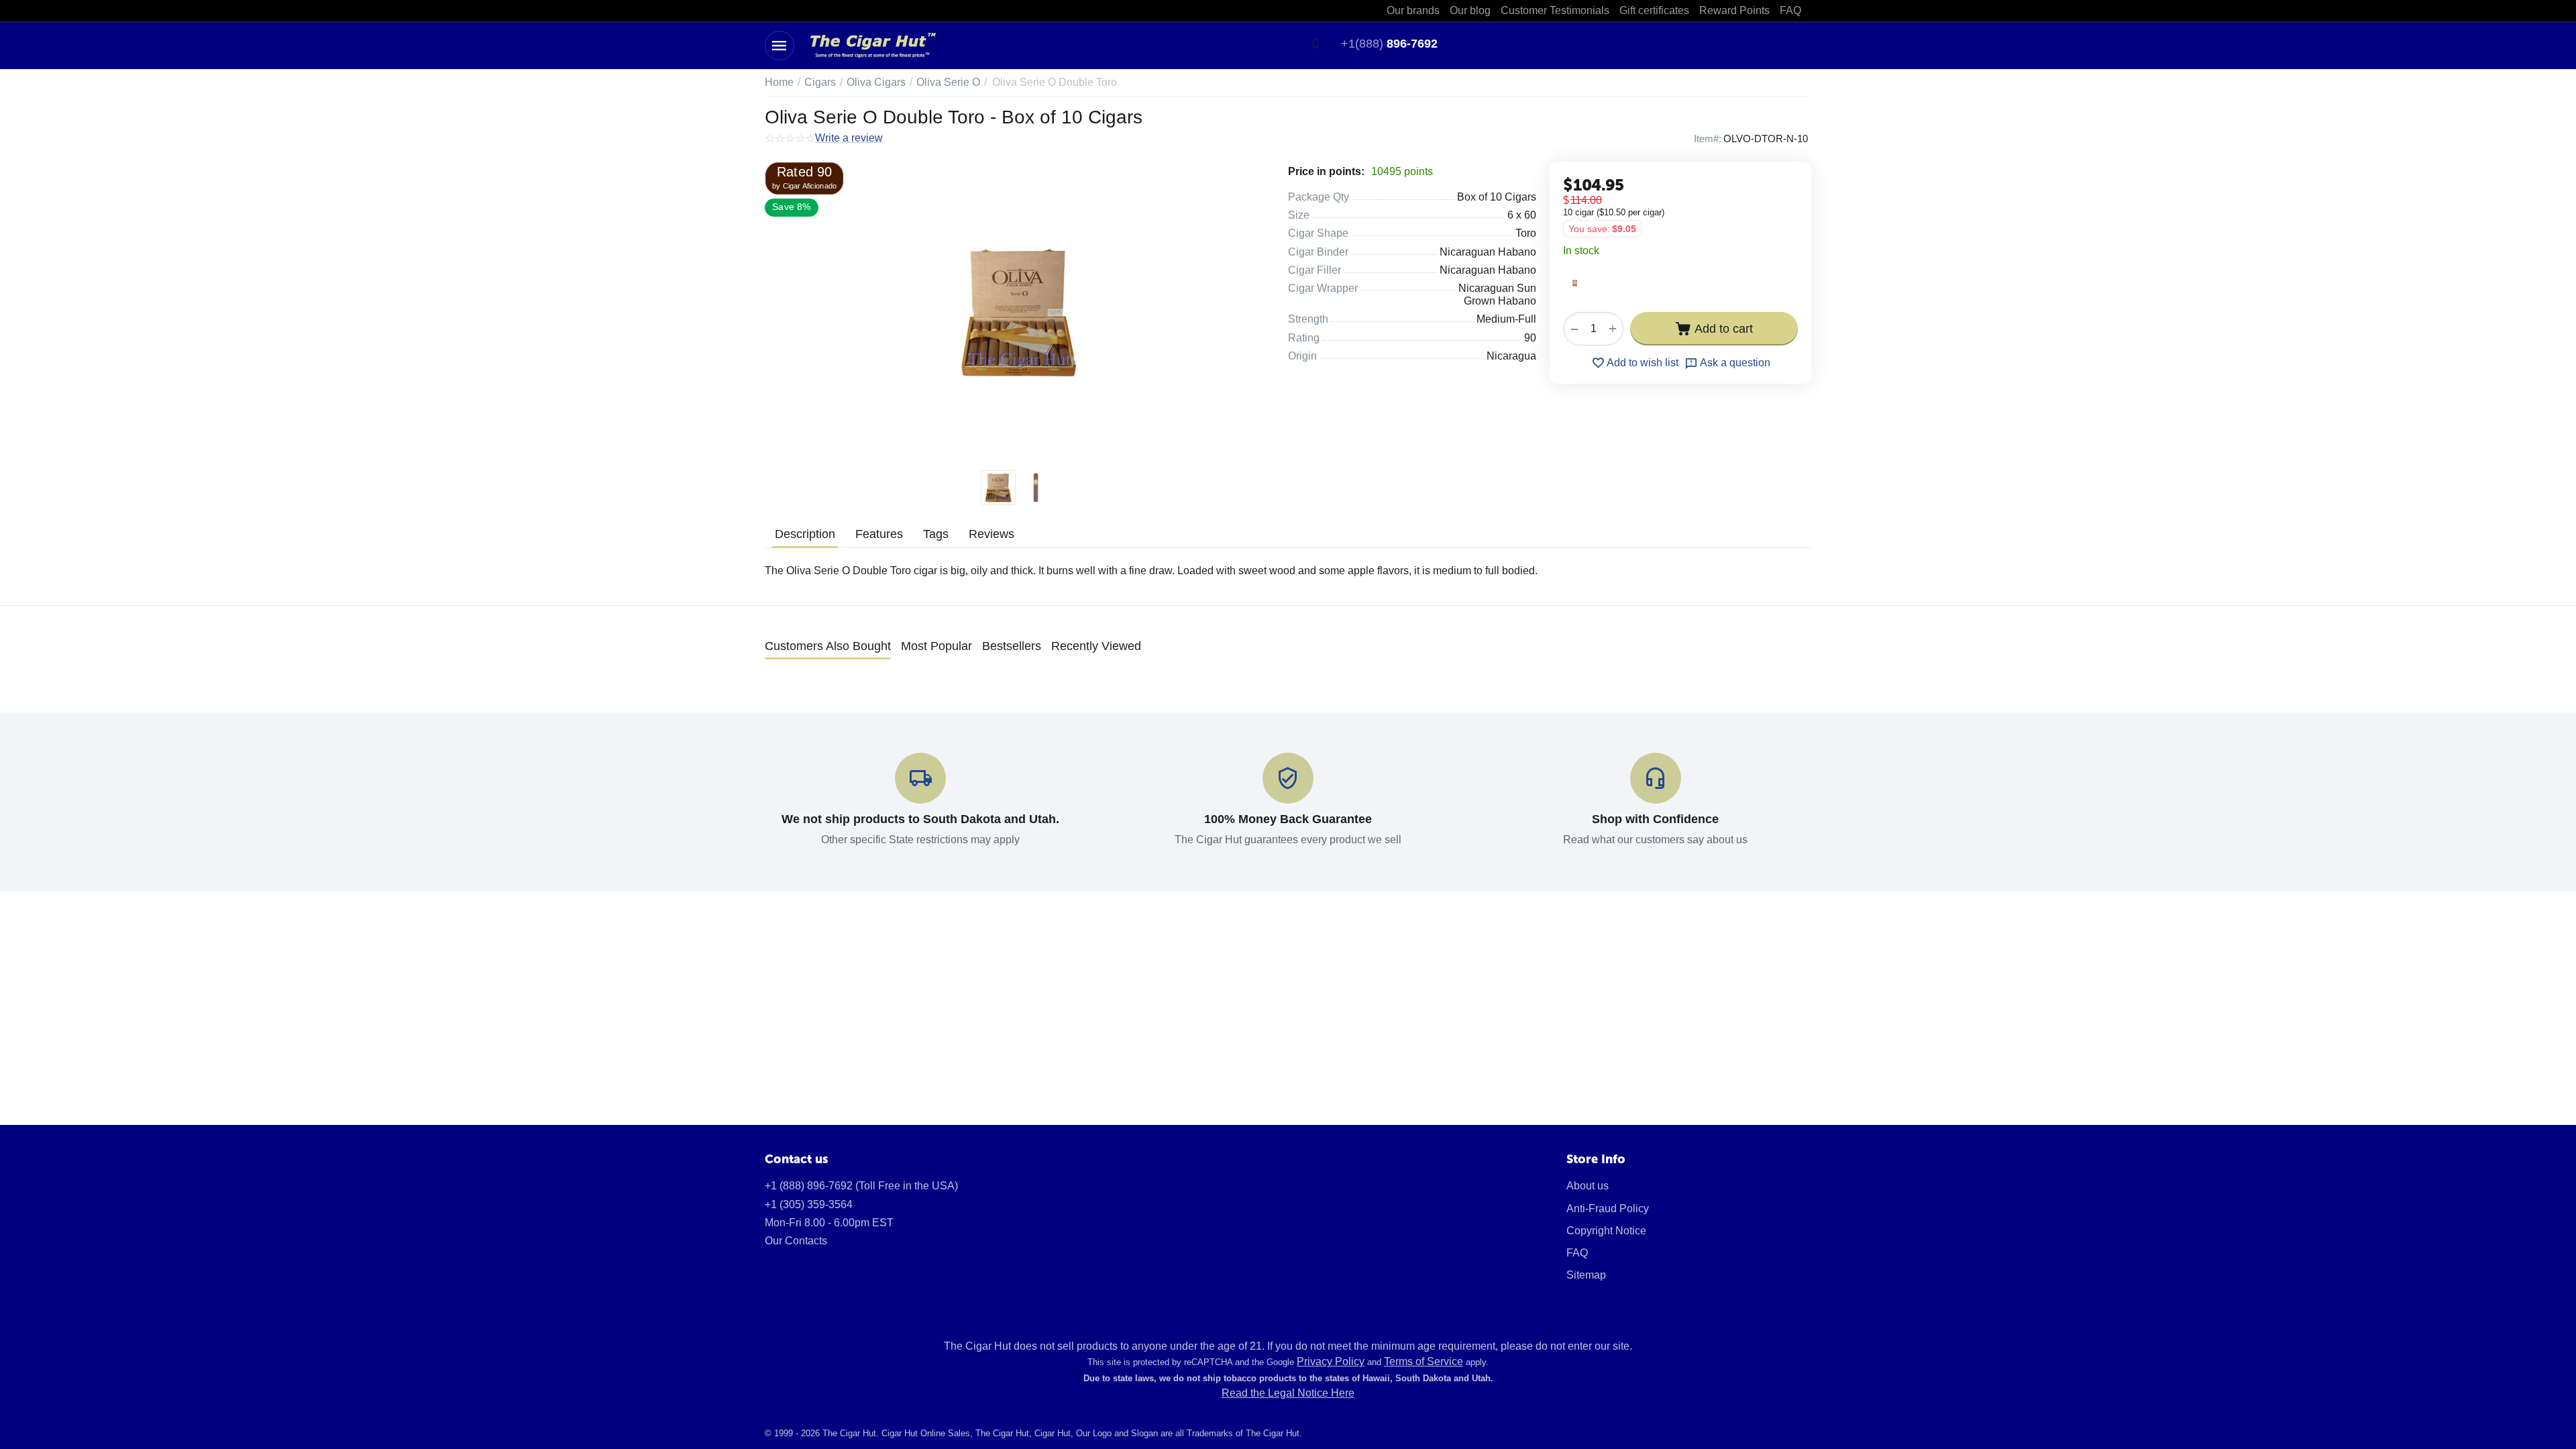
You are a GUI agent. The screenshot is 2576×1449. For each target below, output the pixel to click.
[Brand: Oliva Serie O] (1575, 282)
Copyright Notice (1606, 1231)
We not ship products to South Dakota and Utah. (920, 819)
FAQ (1577, 1253)
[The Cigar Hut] (872, 45)
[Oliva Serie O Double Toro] (1018, 313)
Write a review (849, 138)
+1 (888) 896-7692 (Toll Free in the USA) (861, 1186)
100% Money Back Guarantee (1288, 819)
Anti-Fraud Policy (1608, 1209)
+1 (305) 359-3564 (809, 1204)
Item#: (1708, 139)
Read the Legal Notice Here (1288, 1393)
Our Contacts (796, 1241)
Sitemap (1586, 1275)
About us (1588, 1186)
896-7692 (1389, 44)
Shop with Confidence (1655, 819)
